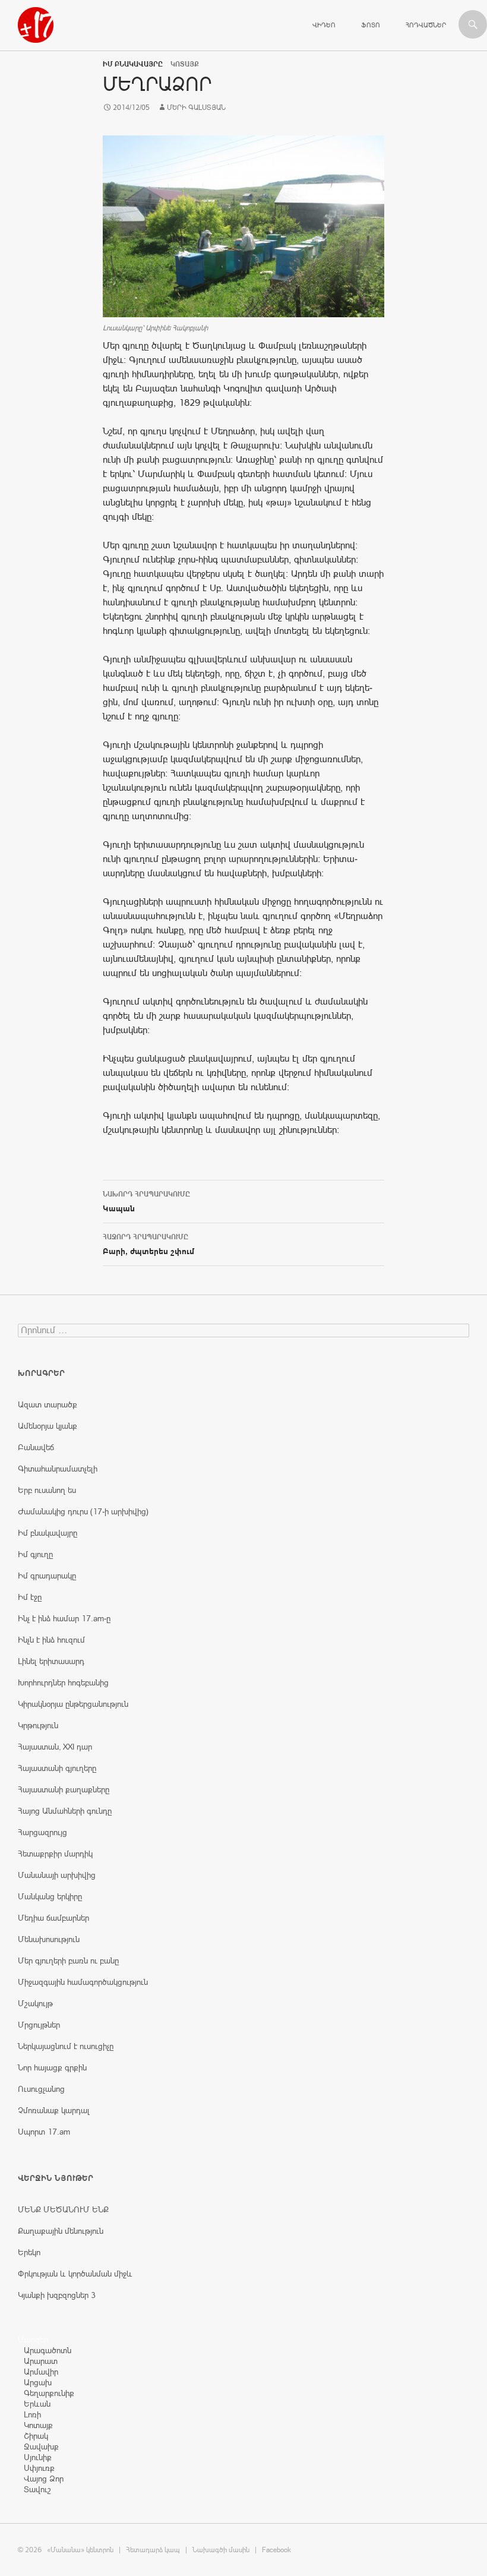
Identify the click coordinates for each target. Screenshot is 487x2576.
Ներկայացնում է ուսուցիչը (66, 2046)
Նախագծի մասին (221, 2550)
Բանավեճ (36, 1447)
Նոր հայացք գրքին (52, 2067)
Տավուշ (37, 2489)
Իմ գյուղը (35, 1554)
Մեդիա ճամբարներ (53, 1918)
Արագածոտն (48, 2350)
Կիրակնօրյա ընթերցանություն (73, 1704)
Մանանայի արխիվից (57, 1875)
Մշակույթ (35, 2003)
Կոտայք (38, 2425)
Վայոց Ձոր (44, 2479)
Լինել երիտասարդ (51, 1661)
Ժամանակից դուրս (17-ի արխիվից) (83, 1511)
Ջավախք (41, 2446)
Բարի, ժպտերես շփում (148, 1244)
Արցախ (38, 2382)
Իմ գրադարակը (47, 1576)
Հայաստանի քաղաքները (64, 1789)
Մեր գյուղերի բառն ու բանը (68, 1961)
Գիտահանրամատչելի (58, 1469)
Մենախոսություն (49, 1939)
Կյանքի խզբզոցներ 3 (57, 2295)
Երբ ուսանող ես (47, 1490)
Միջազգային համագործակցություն (83, 1982)
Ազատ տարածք (48, 1404)
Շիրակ (36, 2436)
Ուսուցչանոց (41, 2089)
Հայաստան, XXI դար (55, 1747)
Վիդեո (324, 25)
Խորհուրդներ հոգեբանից (63, 1682)
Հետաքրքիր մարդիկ (55, 1854)
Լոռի (32, 2414)
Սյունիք (38, 2457)
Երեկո (29, 2252)
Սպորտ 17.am (44, 2132)
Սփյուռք (39, 2468)
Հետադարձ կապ (153, 2550)
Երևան (37, 2404)
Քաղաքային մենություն (61, 2231)
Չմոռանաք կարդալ (54, 2110)
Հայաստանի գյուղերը (57, 1768)
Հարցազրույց (42, 1832)
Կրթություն (38, 1725)
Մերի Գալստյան (196, 108)
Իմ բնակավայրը (133, 64)
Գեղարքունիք (49, 2393)
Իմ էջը (30, 1597)
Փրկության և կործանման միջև (75, 2274)
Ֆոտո (371, 25)
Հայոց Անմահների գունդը (65, 1811)
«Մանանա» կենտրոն (80, 2550)
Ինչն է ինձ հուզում (51, 1640)
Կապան (146, 1202)
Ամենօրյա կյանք (48, 1426)
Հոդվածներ (426, 25)
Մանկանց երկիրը (50, 1896)
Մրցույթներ (39, 2025)
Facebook (276, 2550)
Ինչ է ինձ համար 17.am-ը (64, 1618)
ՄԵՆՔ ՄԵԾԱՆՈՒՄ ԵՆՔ (63, 2209)
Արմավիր (41, 2372)
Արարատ (41, 2361)
